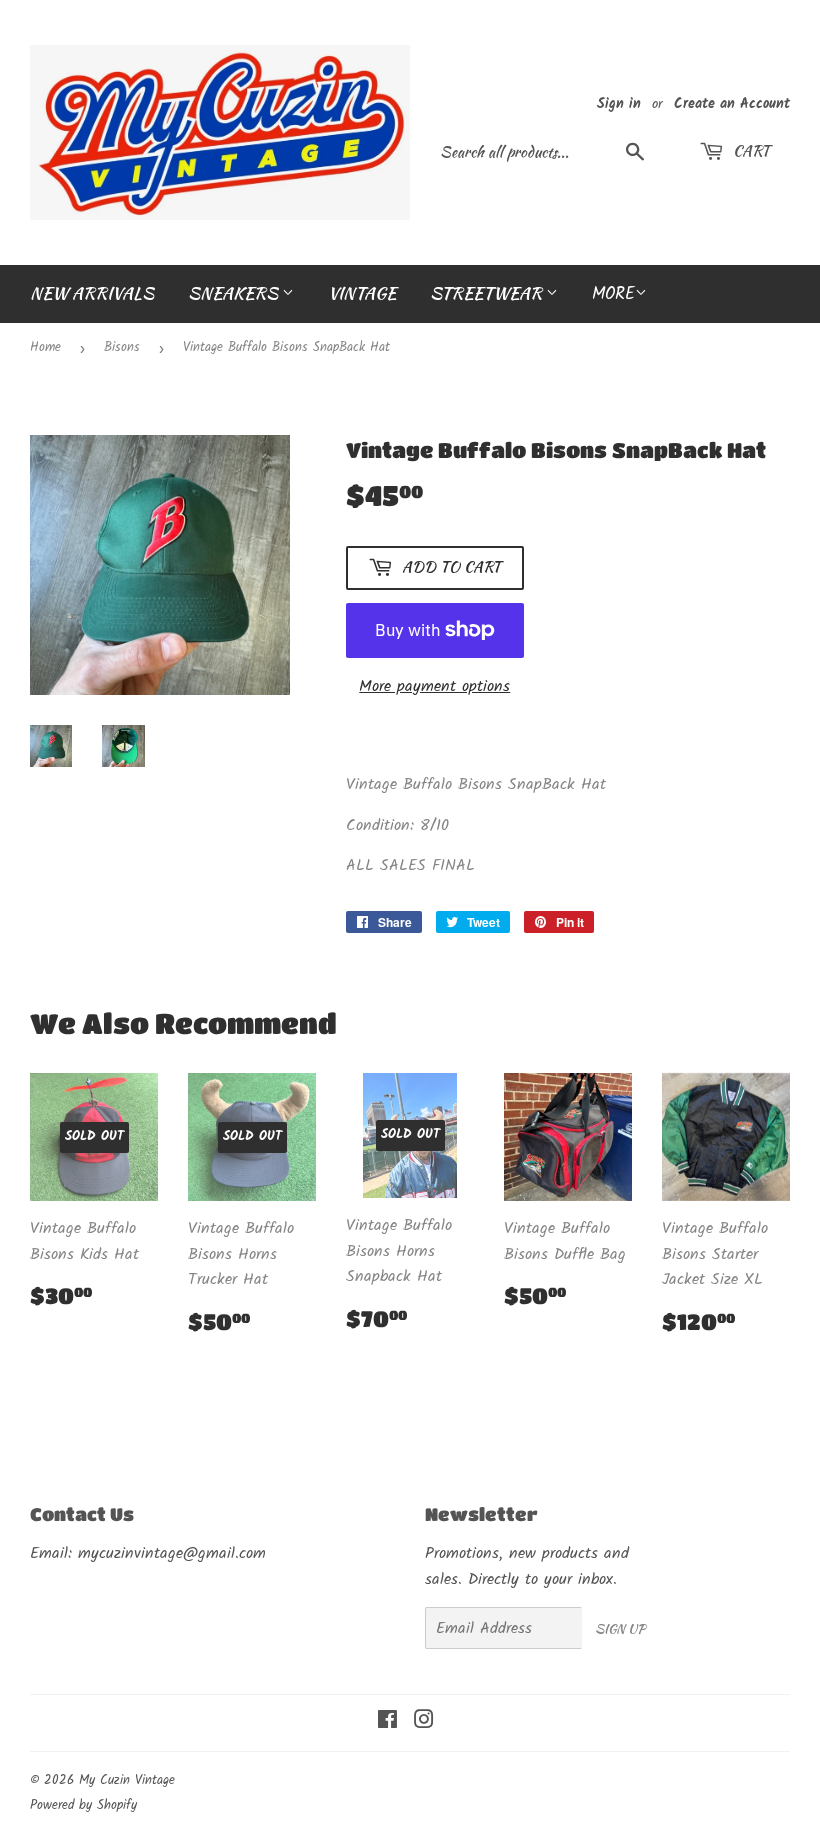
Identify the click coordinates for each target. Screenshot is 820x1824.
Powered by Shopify (83, 1805)
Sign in (619, 104)
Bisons (122, 347)
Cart (749, 151)
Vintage (362, 293)
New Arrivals (92, 293)
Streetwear (488, 293)
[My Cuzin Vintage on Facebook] (387, 1722)
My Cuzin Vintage (127, 1780)
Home (45, 347)
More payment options (434, 686)
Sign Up (620, 1628)
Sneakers (235, 293)
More (613, 294)
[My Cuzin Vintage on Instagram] (424, 1722)
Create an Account (732, 104)
